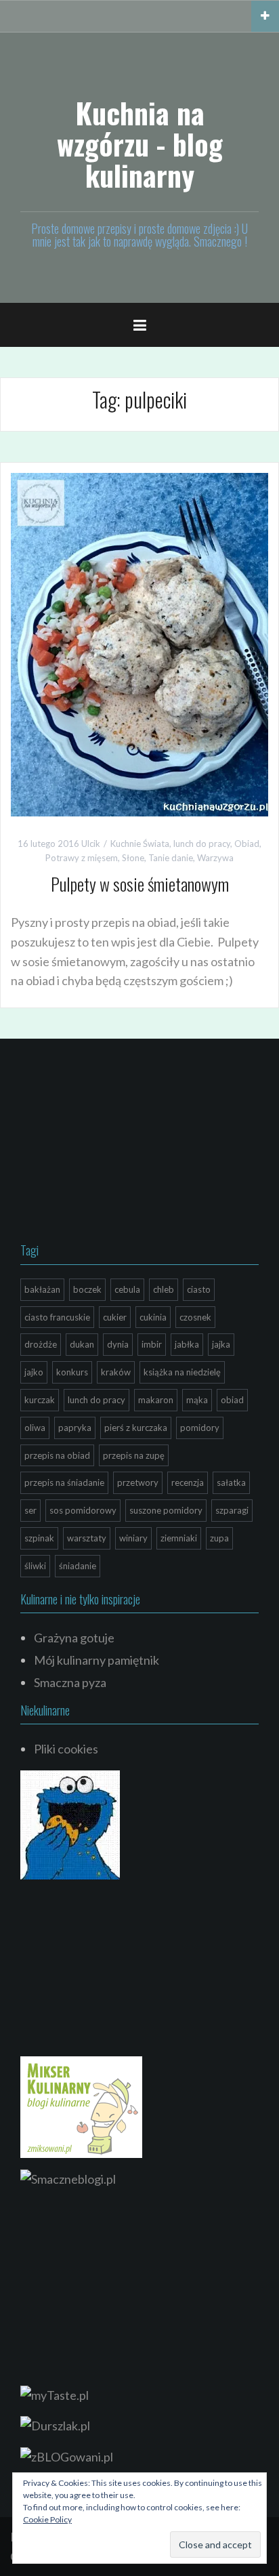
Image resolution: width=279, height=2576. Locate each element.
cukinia (153, 1317)
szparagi (232, 1510)
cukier (115, 1317)
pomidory (200, 1428)
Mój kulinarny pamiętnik (96, 1660)
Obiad (247, 844)
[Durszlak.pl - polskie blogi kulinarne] (55, 2424)
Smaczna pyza (70, 1682)
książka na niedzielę (182, 1372)
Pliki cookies (66, 1749)
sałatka (231, 1482)
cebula (127, 1289)
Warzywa (215, 858)
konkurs (72, 1372)
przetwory (138, 1482)
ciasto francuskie (57, 1317)
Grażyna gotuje (74, 1638)
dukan (82, 1344)
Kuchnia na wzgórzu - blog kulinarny (140, 144)
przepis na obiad (57, 1455)
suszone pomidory (166, 1510)
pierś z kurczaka (136, 1428)
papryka (75, 1428)
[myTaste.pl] (55, 2394)
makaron (156, 1400)
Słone (133, 858)
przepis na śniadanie (64, 1482)
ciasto (199, 1289)
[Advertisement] (122, 1144)
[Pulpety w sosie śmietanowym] (139, 643)
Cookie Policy (47, 2519)
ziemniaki (179, 1538)
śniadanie (78, 1566)
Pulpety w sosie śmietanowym (140, 884)
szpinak (39, 1538)
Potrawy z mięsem (82, 858)
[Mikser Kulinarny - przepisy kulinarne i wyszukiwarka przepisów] (81, 2105)
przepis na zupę (134, 1455)
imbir (152, 1344)
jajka (221, 1344)
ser (30, 1510)
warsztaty (87, 1538)
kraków (116, 1372)
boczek (87, 1289)
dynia (118, 1344)
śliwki (35, 1566)
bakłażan (42, 1289)
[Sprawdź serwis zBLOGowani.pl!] (67, 2455)
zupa (219, 1538)
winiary (133, 1538)
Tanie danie (171, 858)
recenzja (188, 1482)
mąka (197, 1400)
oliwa (35, 1428)
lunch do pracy (202, 844)
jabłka (187, 1344)
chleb (164, 1289)
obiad (232, 1400)
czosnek (195, 1317)
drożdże (41, 1344)
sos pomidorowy (83, 1510)
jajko (34, 1372)
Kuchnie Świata (140, 844)
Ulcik (91, 844)
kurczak (40, 1400)
